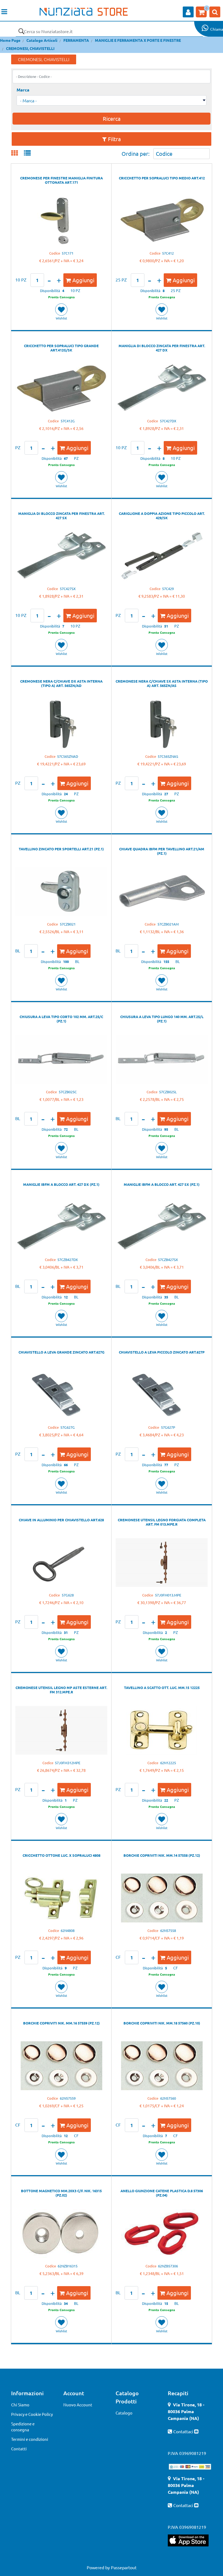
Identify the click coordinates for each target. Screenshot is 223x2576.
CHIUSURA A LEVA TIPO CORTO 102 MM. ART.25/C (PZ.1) (61, 1019)
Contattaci (184, 2431)
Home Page (10, 40)
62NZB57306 (168, 2266)
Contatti (19, 2449)
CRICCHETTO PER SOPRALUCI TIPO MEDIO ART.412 (162, 178)
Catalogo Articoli (42, 40)
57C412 (168, 253)
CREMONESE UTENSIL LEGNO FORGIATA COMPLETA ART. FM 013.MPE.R (162, 1522)
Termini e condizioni (30, 2439)
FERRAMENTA (76, 40)
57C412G (68, 421)
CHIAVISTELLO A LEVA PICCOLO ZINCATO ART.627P (162, 1352)
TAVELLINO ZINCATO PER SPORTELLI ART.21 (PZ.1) (61, 849)
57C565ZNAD (68, 756)
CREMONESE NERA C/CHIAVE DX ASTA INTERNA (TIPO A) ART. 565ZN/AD (61, 683)
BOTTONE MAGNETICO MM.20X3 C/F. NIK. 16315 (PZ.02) (61, 2193)
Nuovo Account (78, 2405)
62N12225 (168, 1763)
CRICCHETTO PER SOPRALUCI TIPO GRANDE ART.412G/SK (61, 348)
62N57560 (168, 2098)
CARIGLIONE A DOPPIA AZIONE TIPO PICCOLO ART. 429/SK (162, 516)
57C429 (168, 589)
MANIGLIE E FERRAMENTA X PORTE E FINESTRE (138, 40)
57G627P (168, 1427)
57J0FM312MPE (68, 1763)
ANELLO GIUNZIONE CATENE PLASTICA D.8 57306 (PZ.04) (162, 2193)
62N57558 (168, 1930)
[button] (21, 31)
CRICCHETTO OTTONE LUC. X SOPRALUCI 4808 (61, 1855)
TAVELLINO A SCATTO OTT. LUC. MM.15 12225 (162, 1688)
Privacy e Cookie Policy (32, 2414)
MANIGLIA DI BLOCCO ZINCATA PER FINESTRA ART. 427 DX (162, 348)
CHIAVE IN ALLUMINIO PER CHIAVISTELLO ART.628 (61, 1520)
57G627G (68, 1427)
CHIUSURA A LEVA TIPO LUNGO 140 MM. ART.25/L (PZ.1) (162, 1019)
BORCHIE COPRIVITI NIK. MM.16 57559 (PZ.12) (61, 2023)
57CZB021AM (168, 924)
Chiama (217, 29)
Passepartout (124, 2567)
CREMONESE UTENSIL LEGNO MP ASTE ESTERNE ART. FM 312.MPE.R (61, 1690)
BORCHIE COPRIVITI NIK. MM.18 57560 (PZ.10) (162, 2023)
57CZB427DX (68, 1260)
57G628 (68, 1595)
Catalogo (124, 2413)
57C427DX (168, 421)
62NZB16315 (68, 2266)
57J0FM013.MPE (168, 1595)
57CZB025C (68, 1092)
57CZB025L (168, 1092)
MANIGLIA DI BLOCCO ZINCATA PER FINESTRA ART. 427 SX (61, 516)
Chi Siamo (20, 2405)
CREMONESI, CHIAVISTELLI (30, 48)
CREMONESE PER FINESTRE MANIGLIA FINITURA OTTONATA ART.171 (61, 180)
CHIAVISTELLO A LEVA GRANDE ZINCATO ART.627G (61, 1352)
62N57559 (68, 2098)
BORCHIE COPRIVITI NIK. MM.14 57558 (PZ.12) (162, 1855)
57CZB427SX (168, 1260)
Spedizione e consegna (23, 2427)
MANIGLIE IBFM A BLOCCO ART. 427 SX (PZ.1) (162, 1184)
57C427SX (68, 589)
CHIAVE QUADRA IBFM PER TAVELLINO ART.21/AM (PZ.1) (162, 851)
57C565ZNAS (168, 756)
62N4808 (68, 1930)
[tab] (18, 153)
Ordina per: (136, 153)
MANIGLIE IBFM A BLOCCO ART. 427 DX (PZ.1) (61, 1184)
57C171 (68, 253)
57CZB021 (68, 924)
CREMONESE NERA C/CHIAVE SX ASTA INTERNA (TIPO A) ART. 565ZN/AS (162, 683)
